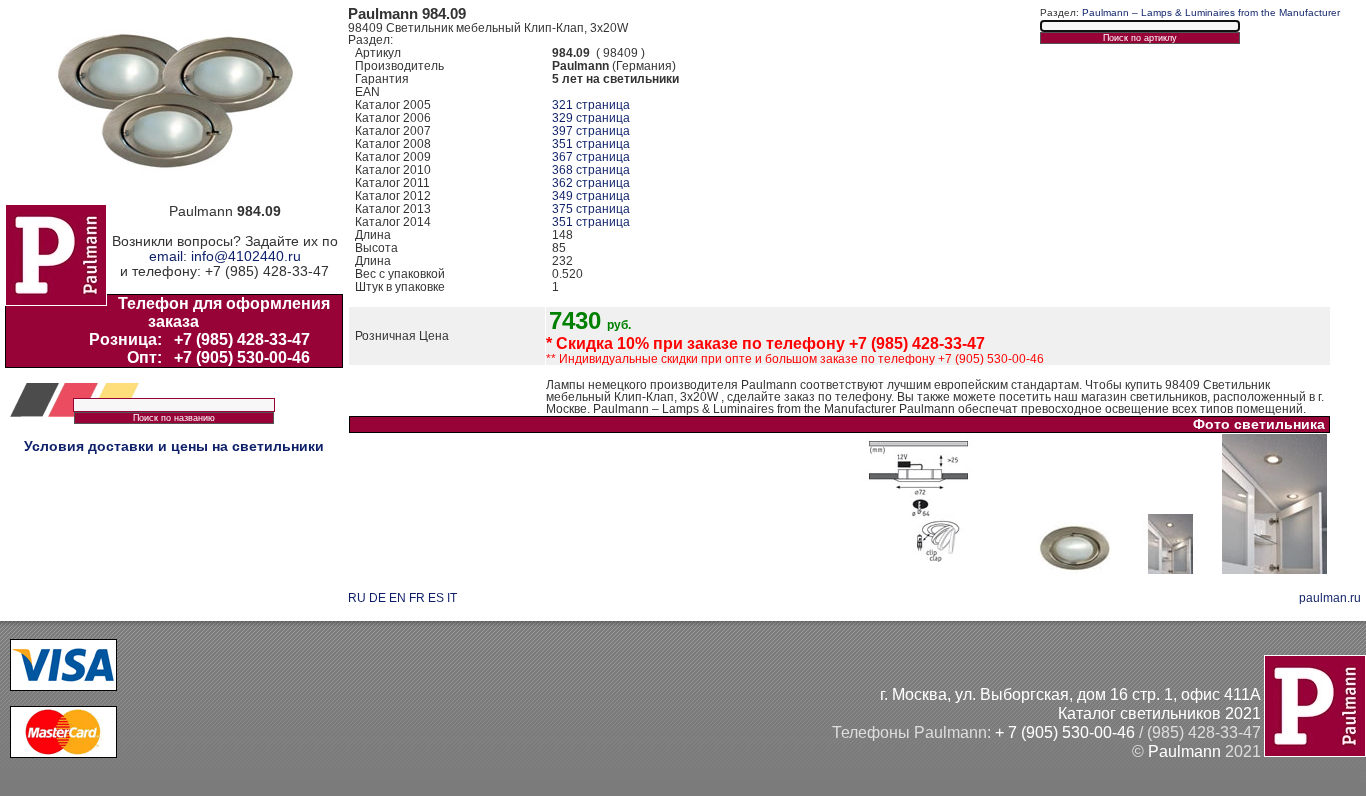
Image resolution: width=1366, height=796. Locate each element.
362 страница (591, 183)
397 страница (591, 131)
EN (397, 598)
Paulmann (1184, 751)
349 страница (591, 196)
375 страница (591, 209)
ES (436, 598)
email (166, 256)
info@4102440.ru (246, 256)
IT (452, 598)
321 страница (591, 105)
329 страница (591, 118)
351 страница (591, 144)
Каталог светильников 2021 (1159, 713)
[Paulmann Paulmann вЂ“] (919, 570)
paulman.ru (1330, 598)
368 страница (591, 170)
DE (377, 598)
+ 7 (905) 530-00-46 (1065, 732)
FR (417, 598)
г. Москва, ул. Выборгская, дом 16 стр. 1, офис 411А (1070, 694)
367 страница (591, 157)
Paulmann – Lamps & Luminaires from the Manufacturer (1211, 12)
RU (357, 598)
